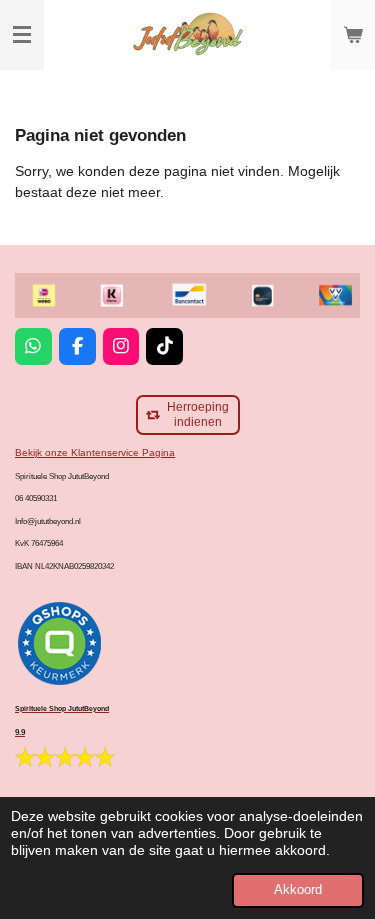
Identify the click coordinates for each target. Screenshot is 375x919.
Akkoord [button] (298, 890)
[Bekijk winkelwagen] (353, 35)
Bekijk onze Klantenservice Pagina (95, 452)
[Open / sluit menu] (22, 35)
